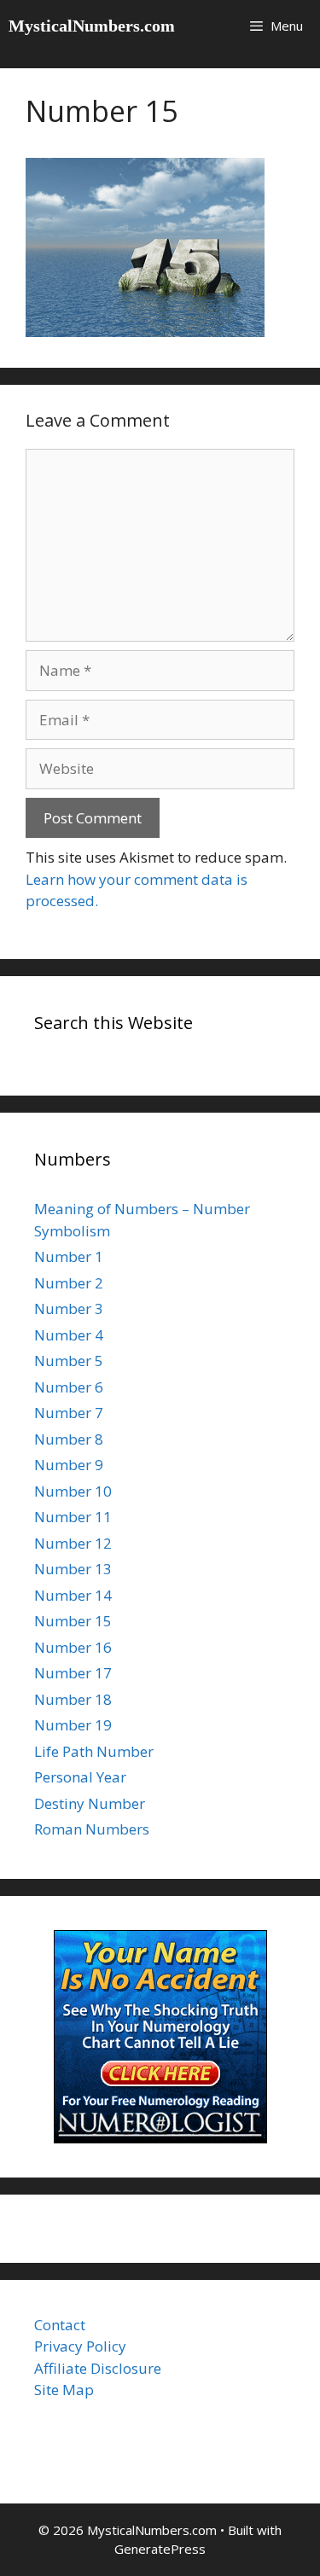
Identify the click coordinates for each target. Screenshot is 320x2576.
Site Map (64, 2390)
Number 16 (73, 1647)
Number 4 (69, 1335)
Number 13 (73, 1569)
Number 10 (73, 1491)
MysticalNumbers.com (92, 26)
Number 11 (73, 1517)
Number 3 (69, 1308)
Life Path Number (94, 1751)
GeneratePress (160, 2549)
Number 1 (69, 1256)
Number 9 (69, 1465)
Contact (60, 2325)
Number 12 (73, 1543)
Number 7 (69, 1413)
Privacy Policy (80, 2346)
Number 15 (73, 1621)
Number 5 (69, 1361)
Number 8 (69, 1439)
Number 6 (69, 1387)
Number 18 (73, 1699)
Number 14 (73, 1595)
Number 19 (73, 1725)
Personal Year (80, 1777)
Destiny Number (90, 1803)
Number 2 (69, 1283)
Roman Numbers (92, 1829)
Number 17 (73, 1673)
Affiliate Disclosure (98, 2368)
